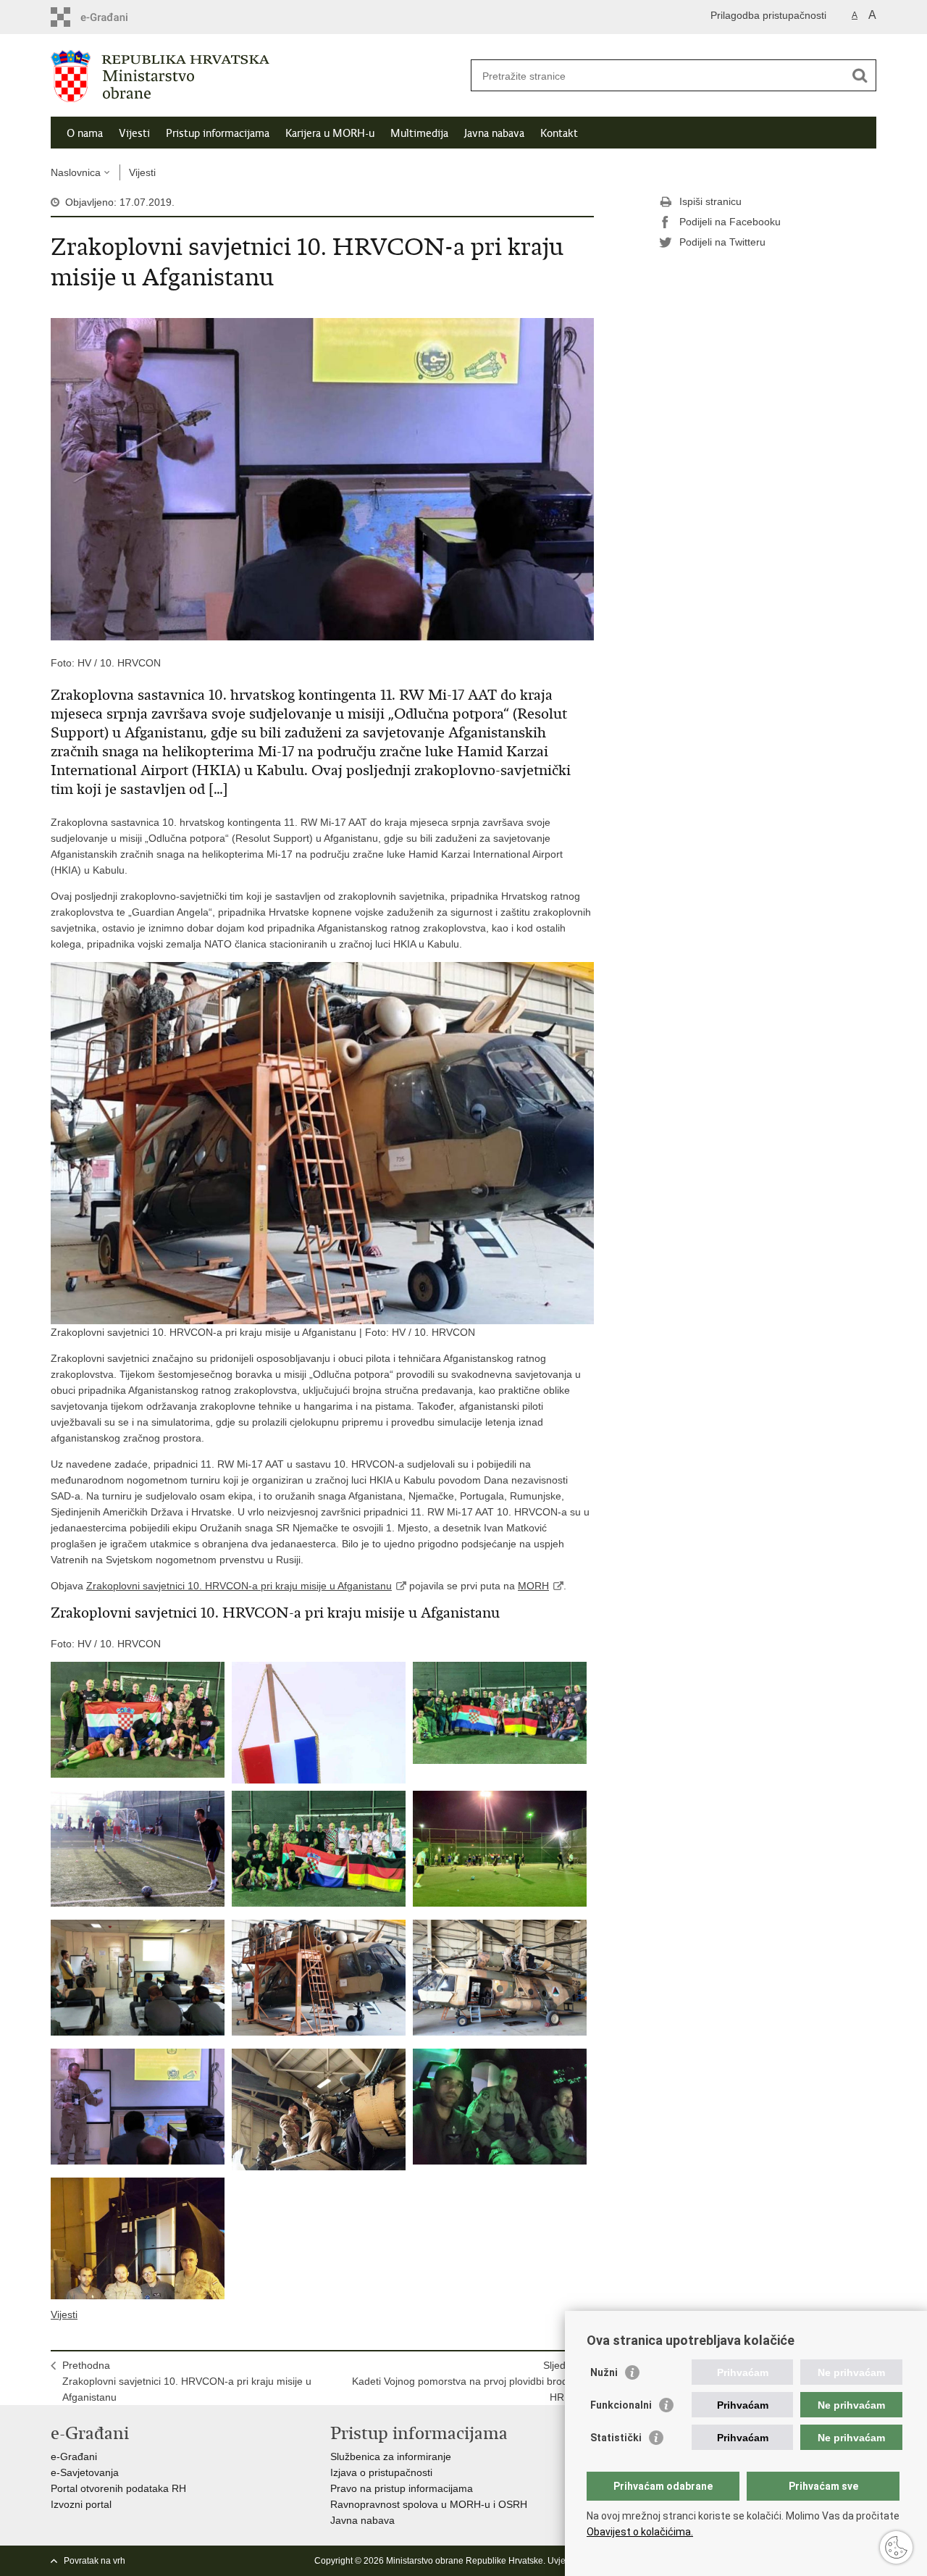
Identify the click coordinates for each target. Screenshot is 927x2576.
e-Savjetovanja (85, 2472)
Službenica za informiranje (391, 2456)
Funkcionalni (621, 2405)
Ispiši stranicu (710, 201)
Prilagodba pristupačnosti (768, 15)
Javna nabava (494, 133)
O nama (85, 133)
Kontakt (559, 133)
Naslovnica (76, 172)
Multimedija (419, 133)
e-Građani (74, 2456)
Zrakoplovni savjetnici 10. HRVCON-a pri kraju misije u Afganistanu (239, 1586)
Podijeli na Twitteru (722, 242)
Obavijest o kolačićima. (640, 2532)
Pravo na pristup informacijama (402, 2488)
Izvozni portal (81, 2504)
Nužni (604, 2372)
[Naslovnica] (257, 76)
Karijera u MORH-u (330, 133)
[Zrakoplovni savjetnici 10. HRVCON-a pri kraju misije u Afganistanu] (138, 1720)
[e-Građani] (113, 17)
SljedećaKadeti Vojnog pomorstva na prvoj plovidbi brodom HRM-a (467, 2381)
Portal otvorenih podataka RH (118, 2488)
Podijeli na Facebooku (730, 222)
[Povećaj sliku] (322, 478)
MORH (533, 1586)
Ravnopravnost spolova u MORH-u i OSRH (429, 2504)
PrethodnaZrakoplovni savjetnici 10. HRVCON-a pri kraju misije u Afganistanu (187, 2381)
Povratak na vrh (95, 2561)
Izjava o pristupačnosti (381, 2472)
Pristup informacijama (218, 133)
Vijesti (134, 133)
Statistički (616, 2438)
